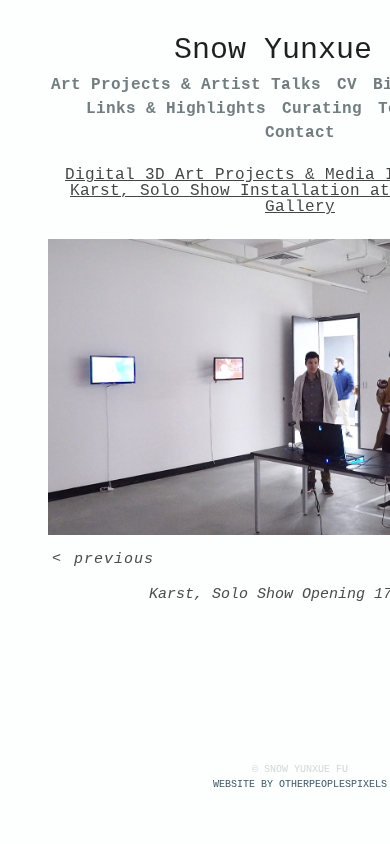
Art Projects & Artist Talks (186, 85)
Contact (300, 133)
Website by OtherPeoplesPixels (300, 784)
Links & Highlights (176, 109)
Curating (322, 109)
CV (347, 85)
